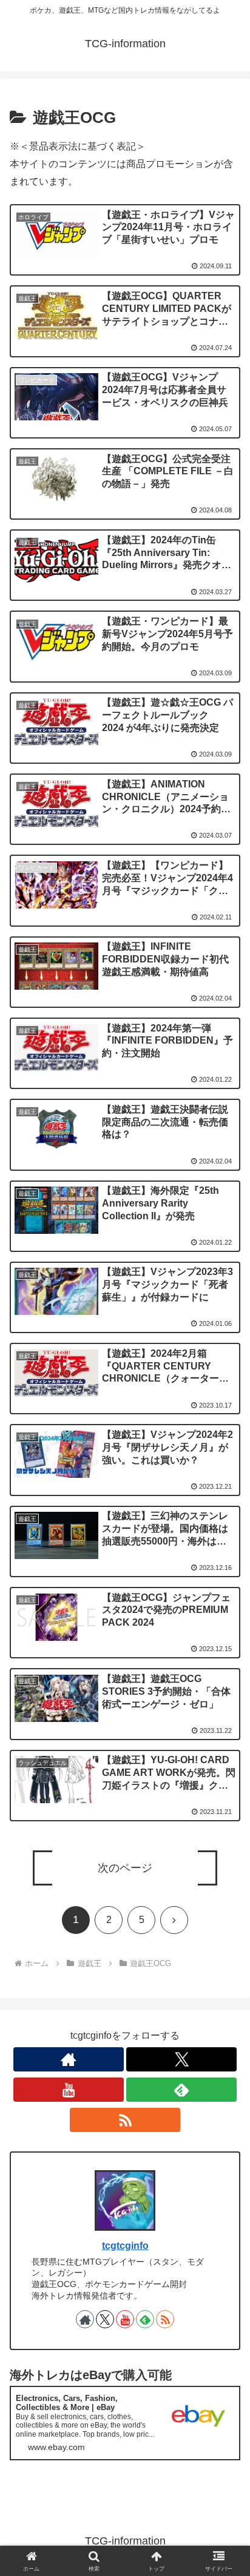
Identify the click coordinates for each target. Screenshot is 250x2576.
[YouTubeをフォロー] (69, 2090)
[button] (225, 1889)
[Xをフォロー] (181, 2059)
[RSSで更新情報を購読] (125, 2120)
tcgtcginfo (125, 2246)
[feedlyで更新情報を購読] (181, 2090)
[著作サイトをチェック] (69, 2059)
